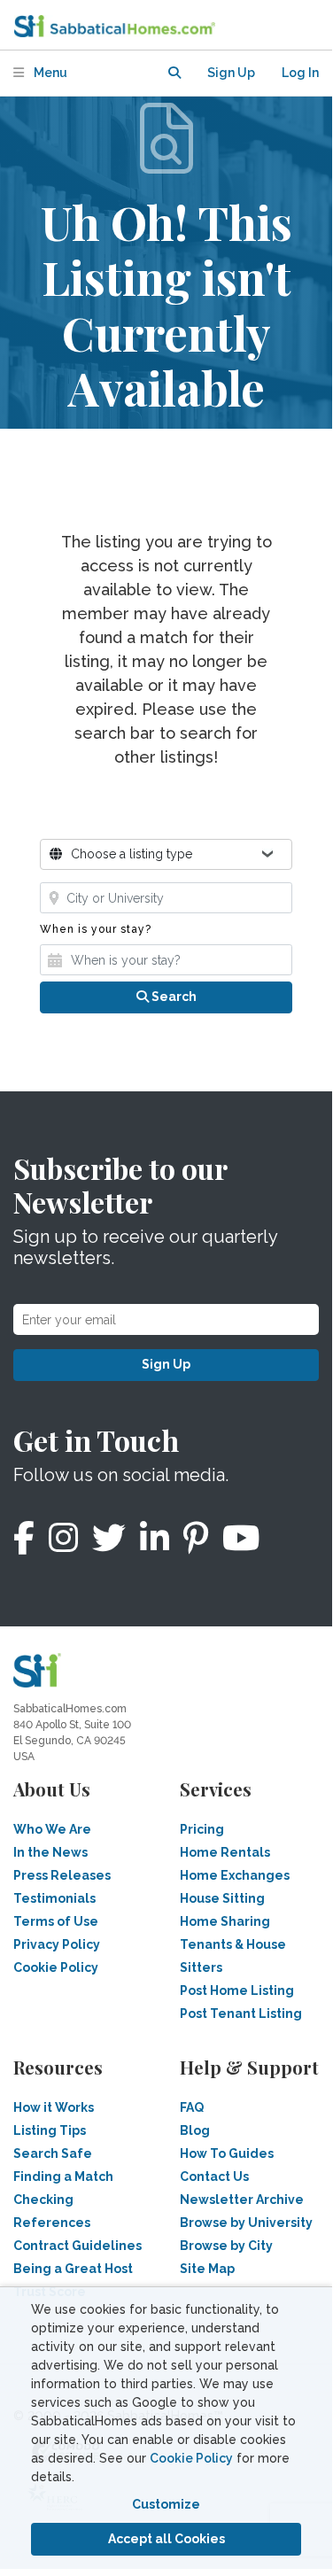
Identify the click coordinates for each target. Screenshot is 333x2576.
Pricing (202, 1829)
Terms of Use (56, 1921)
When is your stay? (96, 929)
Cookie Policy (191, 2458)
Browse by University (246, 2223)
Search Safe (53, 2153)
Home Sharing (225, 1921)
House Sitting (222, 1898)
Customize (166, 2504)
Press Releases (62, 1875)
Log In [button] (300, 73)
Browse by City (226, 2246)
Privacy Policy (57, 1944)
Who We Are (52, 1829)
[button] (174, 73)
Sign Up (166, 1364)
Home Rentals (225, 1852)
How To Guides (227, 2153)
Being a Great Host (73, 2269)
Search (173, 997)
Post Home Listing (237, 1990)
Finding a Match (63, 2176)
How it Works (54, 2107)
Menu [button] (49, 73)
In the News (50, 1852)
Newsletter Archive (242, 2200)
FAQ (192, 2107)
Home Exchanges (235, 1875)
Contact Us (214, 2176)
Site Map (207, 2269)
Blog (195, 2130)
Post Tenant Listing (241, 2013)
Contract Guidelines (77, 2246)
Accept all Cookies (166, 2539)
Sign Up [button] (231, 73)
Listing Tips (50, 2130)
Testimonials (54, 1898)
